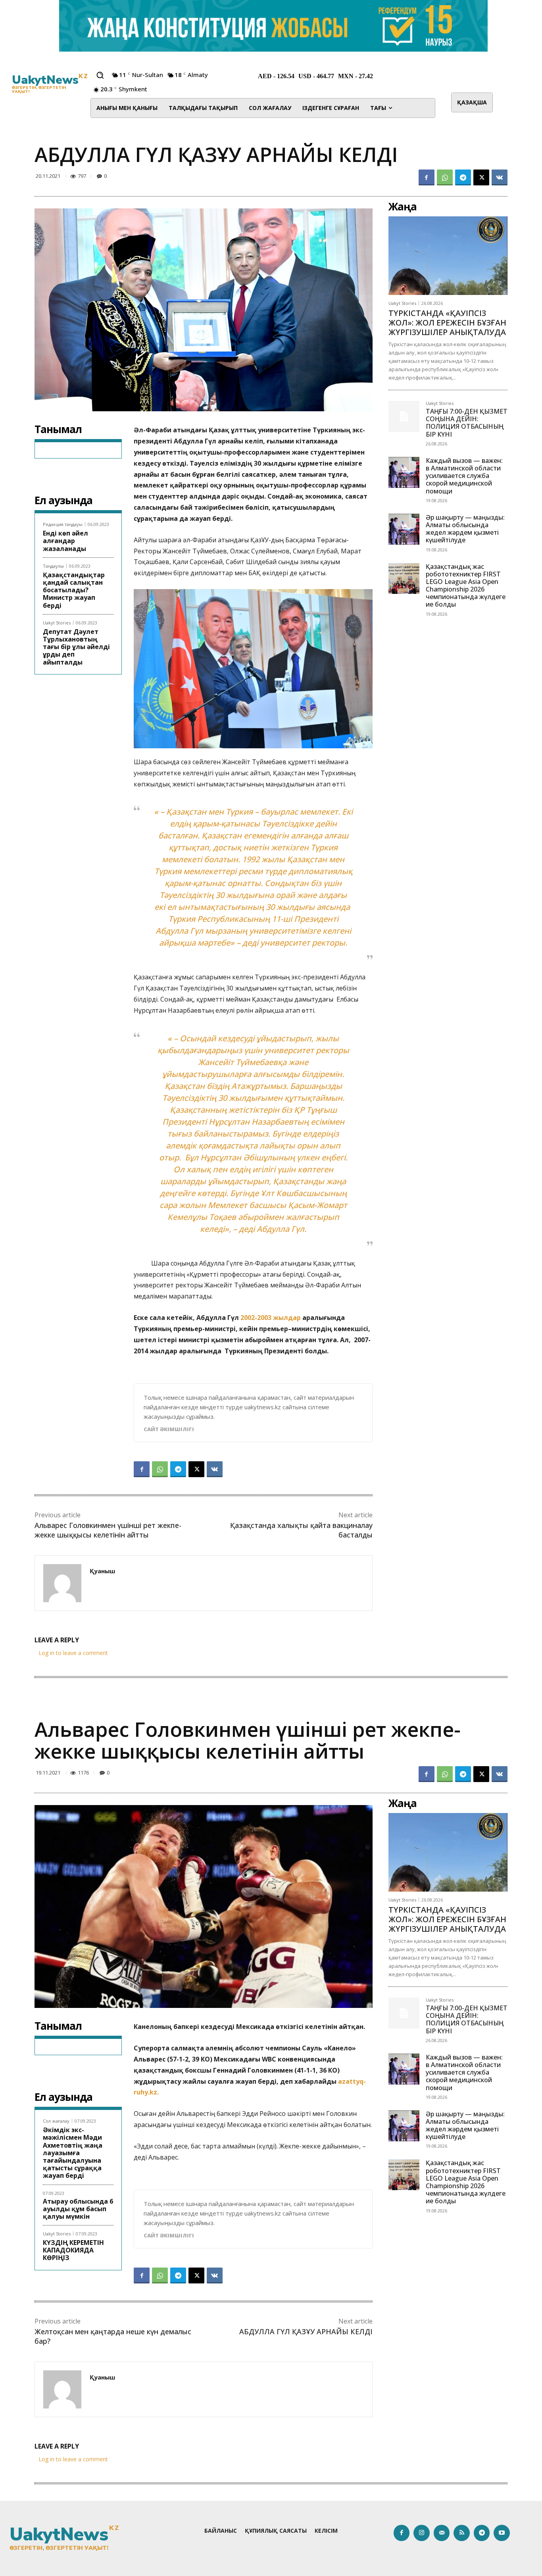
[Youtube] (502, 2533)
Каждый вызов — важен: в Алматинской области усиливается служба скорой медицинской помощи (464, 476)
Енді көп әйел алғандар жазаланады (65, 541)
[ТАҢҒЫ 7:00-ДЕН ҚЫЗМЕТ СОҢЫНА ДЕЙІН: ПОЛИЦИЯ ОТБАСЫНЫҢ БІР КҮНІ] (404, 416)
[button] (100, 75)
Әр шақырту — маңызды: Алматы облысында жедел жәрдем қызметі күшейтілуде (465, 529)
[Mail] (442, 2533)
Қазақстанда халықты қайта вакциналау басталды (301, 1530)
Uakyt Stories (57, 623)
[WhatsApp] (445, 177)
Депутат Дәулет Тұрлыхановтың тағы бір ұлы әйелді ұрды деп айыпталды (76, 647)
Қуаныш (102, 1571)
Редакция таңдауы (63, 524)
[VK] (500, 177)
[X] (481, 177)
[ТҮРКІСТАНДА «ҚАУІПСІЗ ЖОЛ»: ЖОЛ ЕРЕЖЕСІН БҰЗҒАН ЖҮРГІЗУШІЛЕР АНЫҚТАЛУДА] (448, 256)
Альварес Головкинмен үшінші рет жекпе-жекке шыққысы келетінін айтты (108, 1530)
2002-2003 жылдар (271, 1318)
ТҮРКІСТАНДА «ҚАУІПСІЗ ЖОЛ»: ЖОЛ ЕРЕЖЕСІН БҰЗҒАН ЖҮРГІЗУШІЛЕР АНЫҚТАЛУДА (447, 323)
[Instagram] (422, 2533)
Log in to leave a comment (73, 1653)
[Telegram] (463, 177)
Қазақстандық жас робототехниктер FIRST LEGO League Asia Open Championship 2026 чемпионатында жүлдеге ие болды (466, 586)
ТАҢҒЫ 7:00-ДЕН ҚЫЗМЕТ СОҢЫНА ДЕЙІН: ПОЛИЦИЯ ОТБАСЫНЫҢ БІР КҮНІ (467, 423)
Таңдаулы (53, 566)
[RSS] (462, 2533)
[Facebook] (427, 177)
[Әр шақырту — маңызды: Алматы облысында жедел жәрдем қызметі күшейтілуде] (404, 529)
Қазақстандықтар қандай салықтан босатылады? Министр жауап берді (74, 590)
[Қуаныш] (62, 1583)
